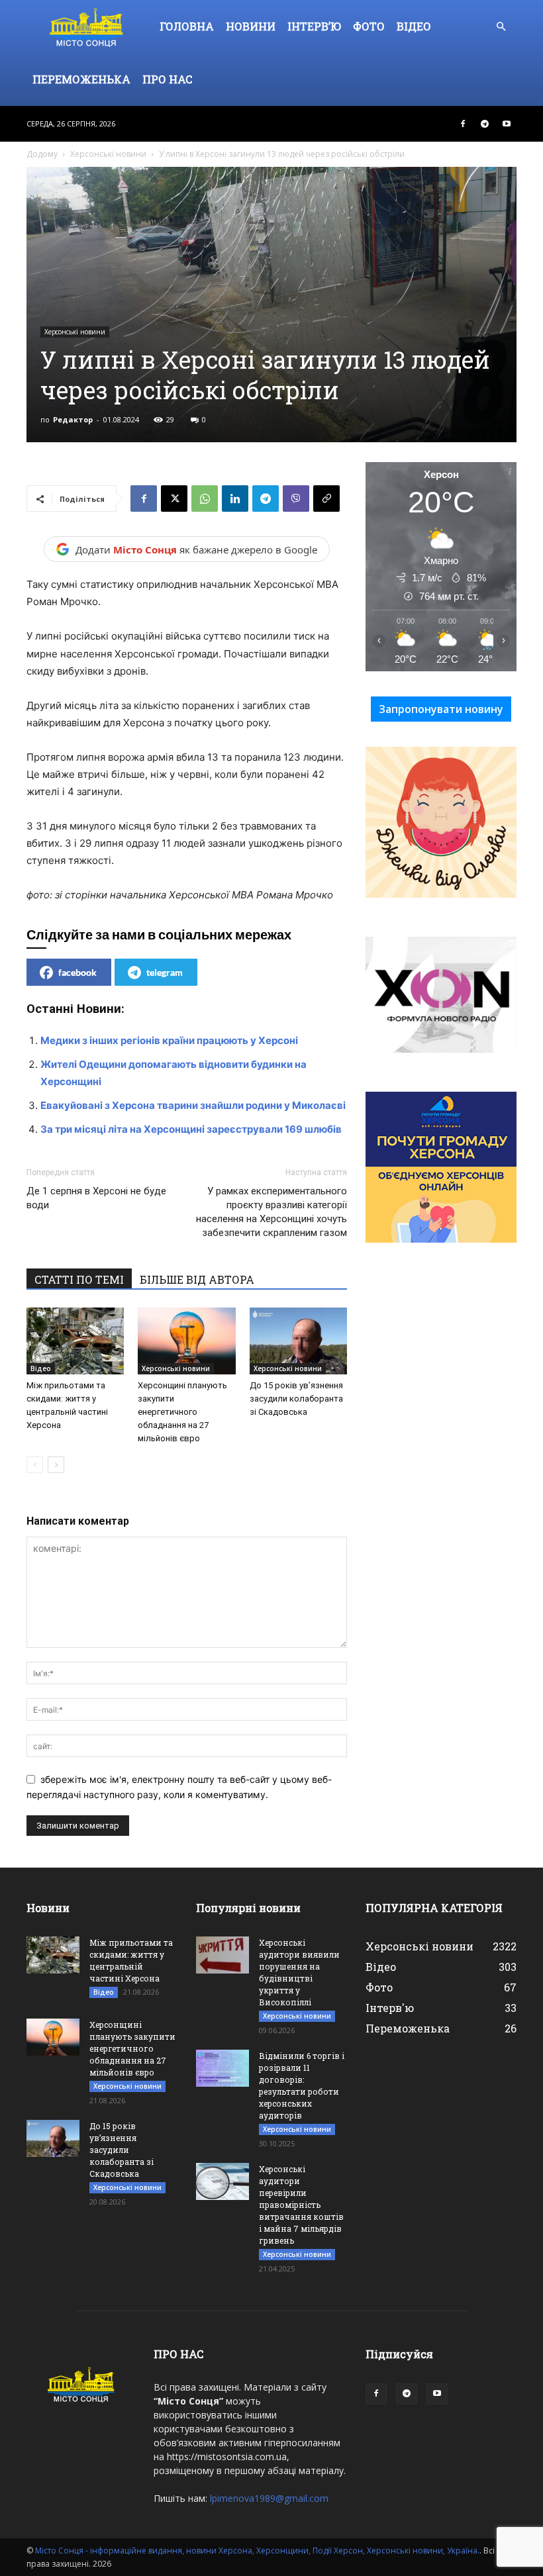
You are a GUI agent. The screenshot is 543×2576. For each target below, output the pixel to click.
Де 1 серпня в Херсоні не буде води (96, 1198)
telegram (165, 972)
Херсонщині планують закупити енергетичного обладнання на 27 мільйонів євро (182, 1412)
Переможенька (81, 79)
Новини (251, 26)
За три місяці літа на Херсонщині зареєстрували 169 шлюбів (191, 1129)
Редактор (73, 419)
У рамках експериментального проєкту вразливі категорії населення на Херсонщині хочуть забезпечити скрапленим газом (271, 1212)
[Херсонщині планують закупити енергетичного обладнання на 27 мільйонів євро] (186, 1341)
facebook (77, 972)
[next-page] (56, 1465)
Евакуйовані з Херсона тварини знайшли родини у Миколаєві (193, 1105)
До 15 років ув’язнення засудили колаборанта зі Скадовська (296, 1399)
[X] (174, 499)
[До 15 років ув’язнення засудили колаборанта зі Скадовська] (298, 1341)
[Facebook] (463, 124)
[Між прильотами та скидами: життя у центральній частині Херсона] (75, 1341)
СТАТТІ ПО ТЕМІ (79, 1279)
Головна (187, 26)
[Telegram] (485, 124)
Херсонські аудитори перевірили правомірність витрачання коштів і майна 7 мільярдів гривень (301, 2205)
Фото (369, 26)
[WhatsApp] (205, 499)
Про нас (168, 79)
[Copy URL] (326, 499)
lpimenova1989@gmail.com (269, 2498)
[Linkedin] (235, 499)
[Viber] (296, 499)
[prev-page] (35, 1465)
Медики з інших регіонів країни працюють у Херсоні (169, 1040)
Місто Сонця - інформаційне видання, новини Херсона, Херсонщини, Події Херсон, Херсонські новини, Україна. (257, 2551)
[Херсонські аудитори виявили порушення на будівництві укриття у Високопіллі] (222, 1955)
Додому (42, 154)
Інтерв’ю (314, 26)
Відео (414, 26)
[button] (501, 27)
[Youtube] (507, 124)
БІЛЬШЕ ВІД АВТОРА (197, 1279)
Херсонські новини (108, 154)
